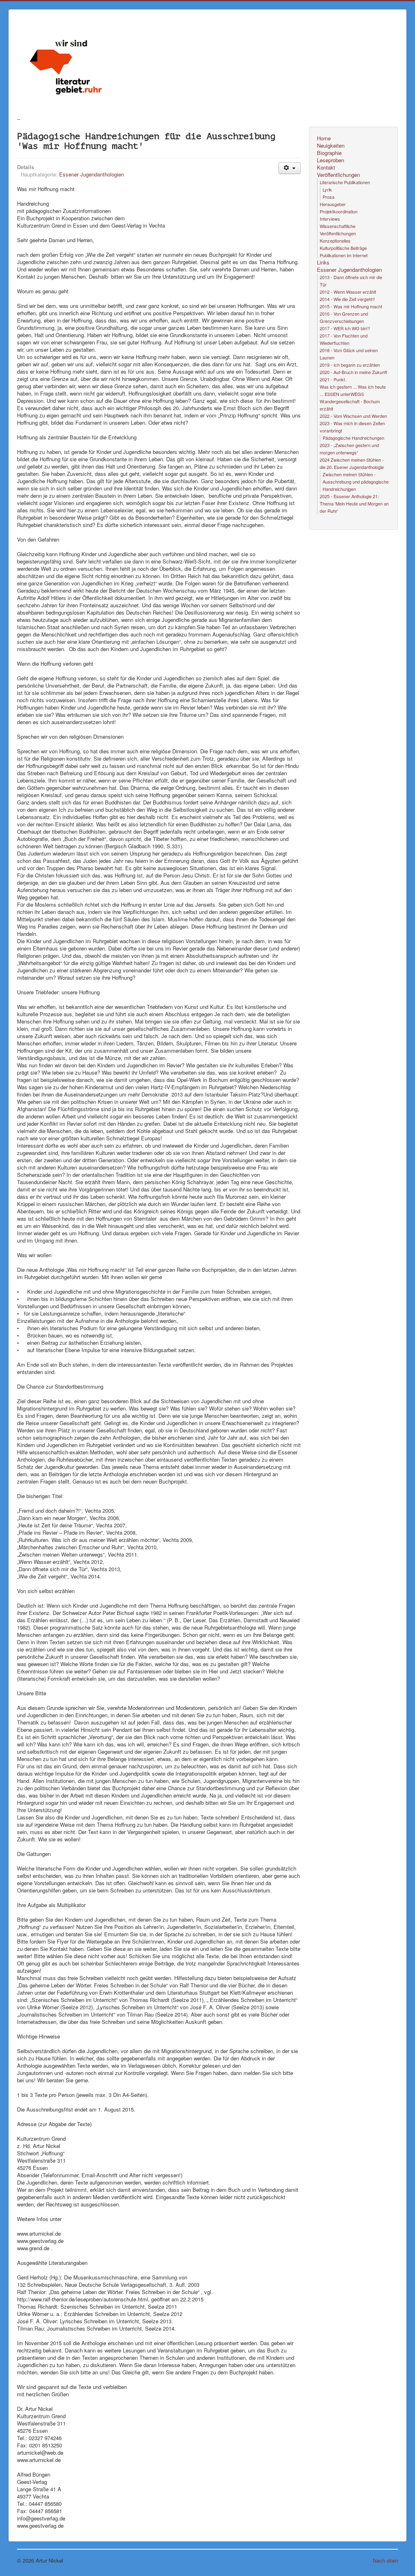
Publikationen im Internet (344, 255)
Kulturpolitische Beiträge (343, 248)
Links (323, 262)
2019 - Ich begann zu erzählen (350, 365)
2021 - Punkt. (333, 379)
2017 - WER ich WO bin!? (345, 328)
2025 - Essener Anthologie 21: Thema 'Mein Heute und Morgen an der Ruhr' (354, 503)
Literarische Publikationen (345, 182)
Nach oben (385, 2560)
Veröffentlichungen (338, 175)
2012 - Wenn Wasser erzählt (348, 292)
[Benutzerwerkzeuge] (290, 168)
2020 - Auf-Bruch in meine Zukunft (353, 372)
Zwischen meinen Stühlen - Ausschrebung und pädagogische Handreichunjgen (356, 482)
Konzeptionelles (335, 241)
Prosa (328, 197)
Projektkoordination (339, 211)
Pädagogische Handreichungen (353, 438)
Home (324, 138)
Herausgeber (333, 204)
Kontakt (326, 168)
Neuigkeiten (331, 146)
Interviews (330, 219)
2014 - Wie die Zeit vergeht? (347, 299)
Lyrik (327, 189)
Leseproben (331, 160)
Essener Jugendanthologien (92, 174)
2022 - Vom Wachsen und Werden (353, 416)
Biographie (329, 153)
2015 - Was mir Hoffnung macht (351, 306)
